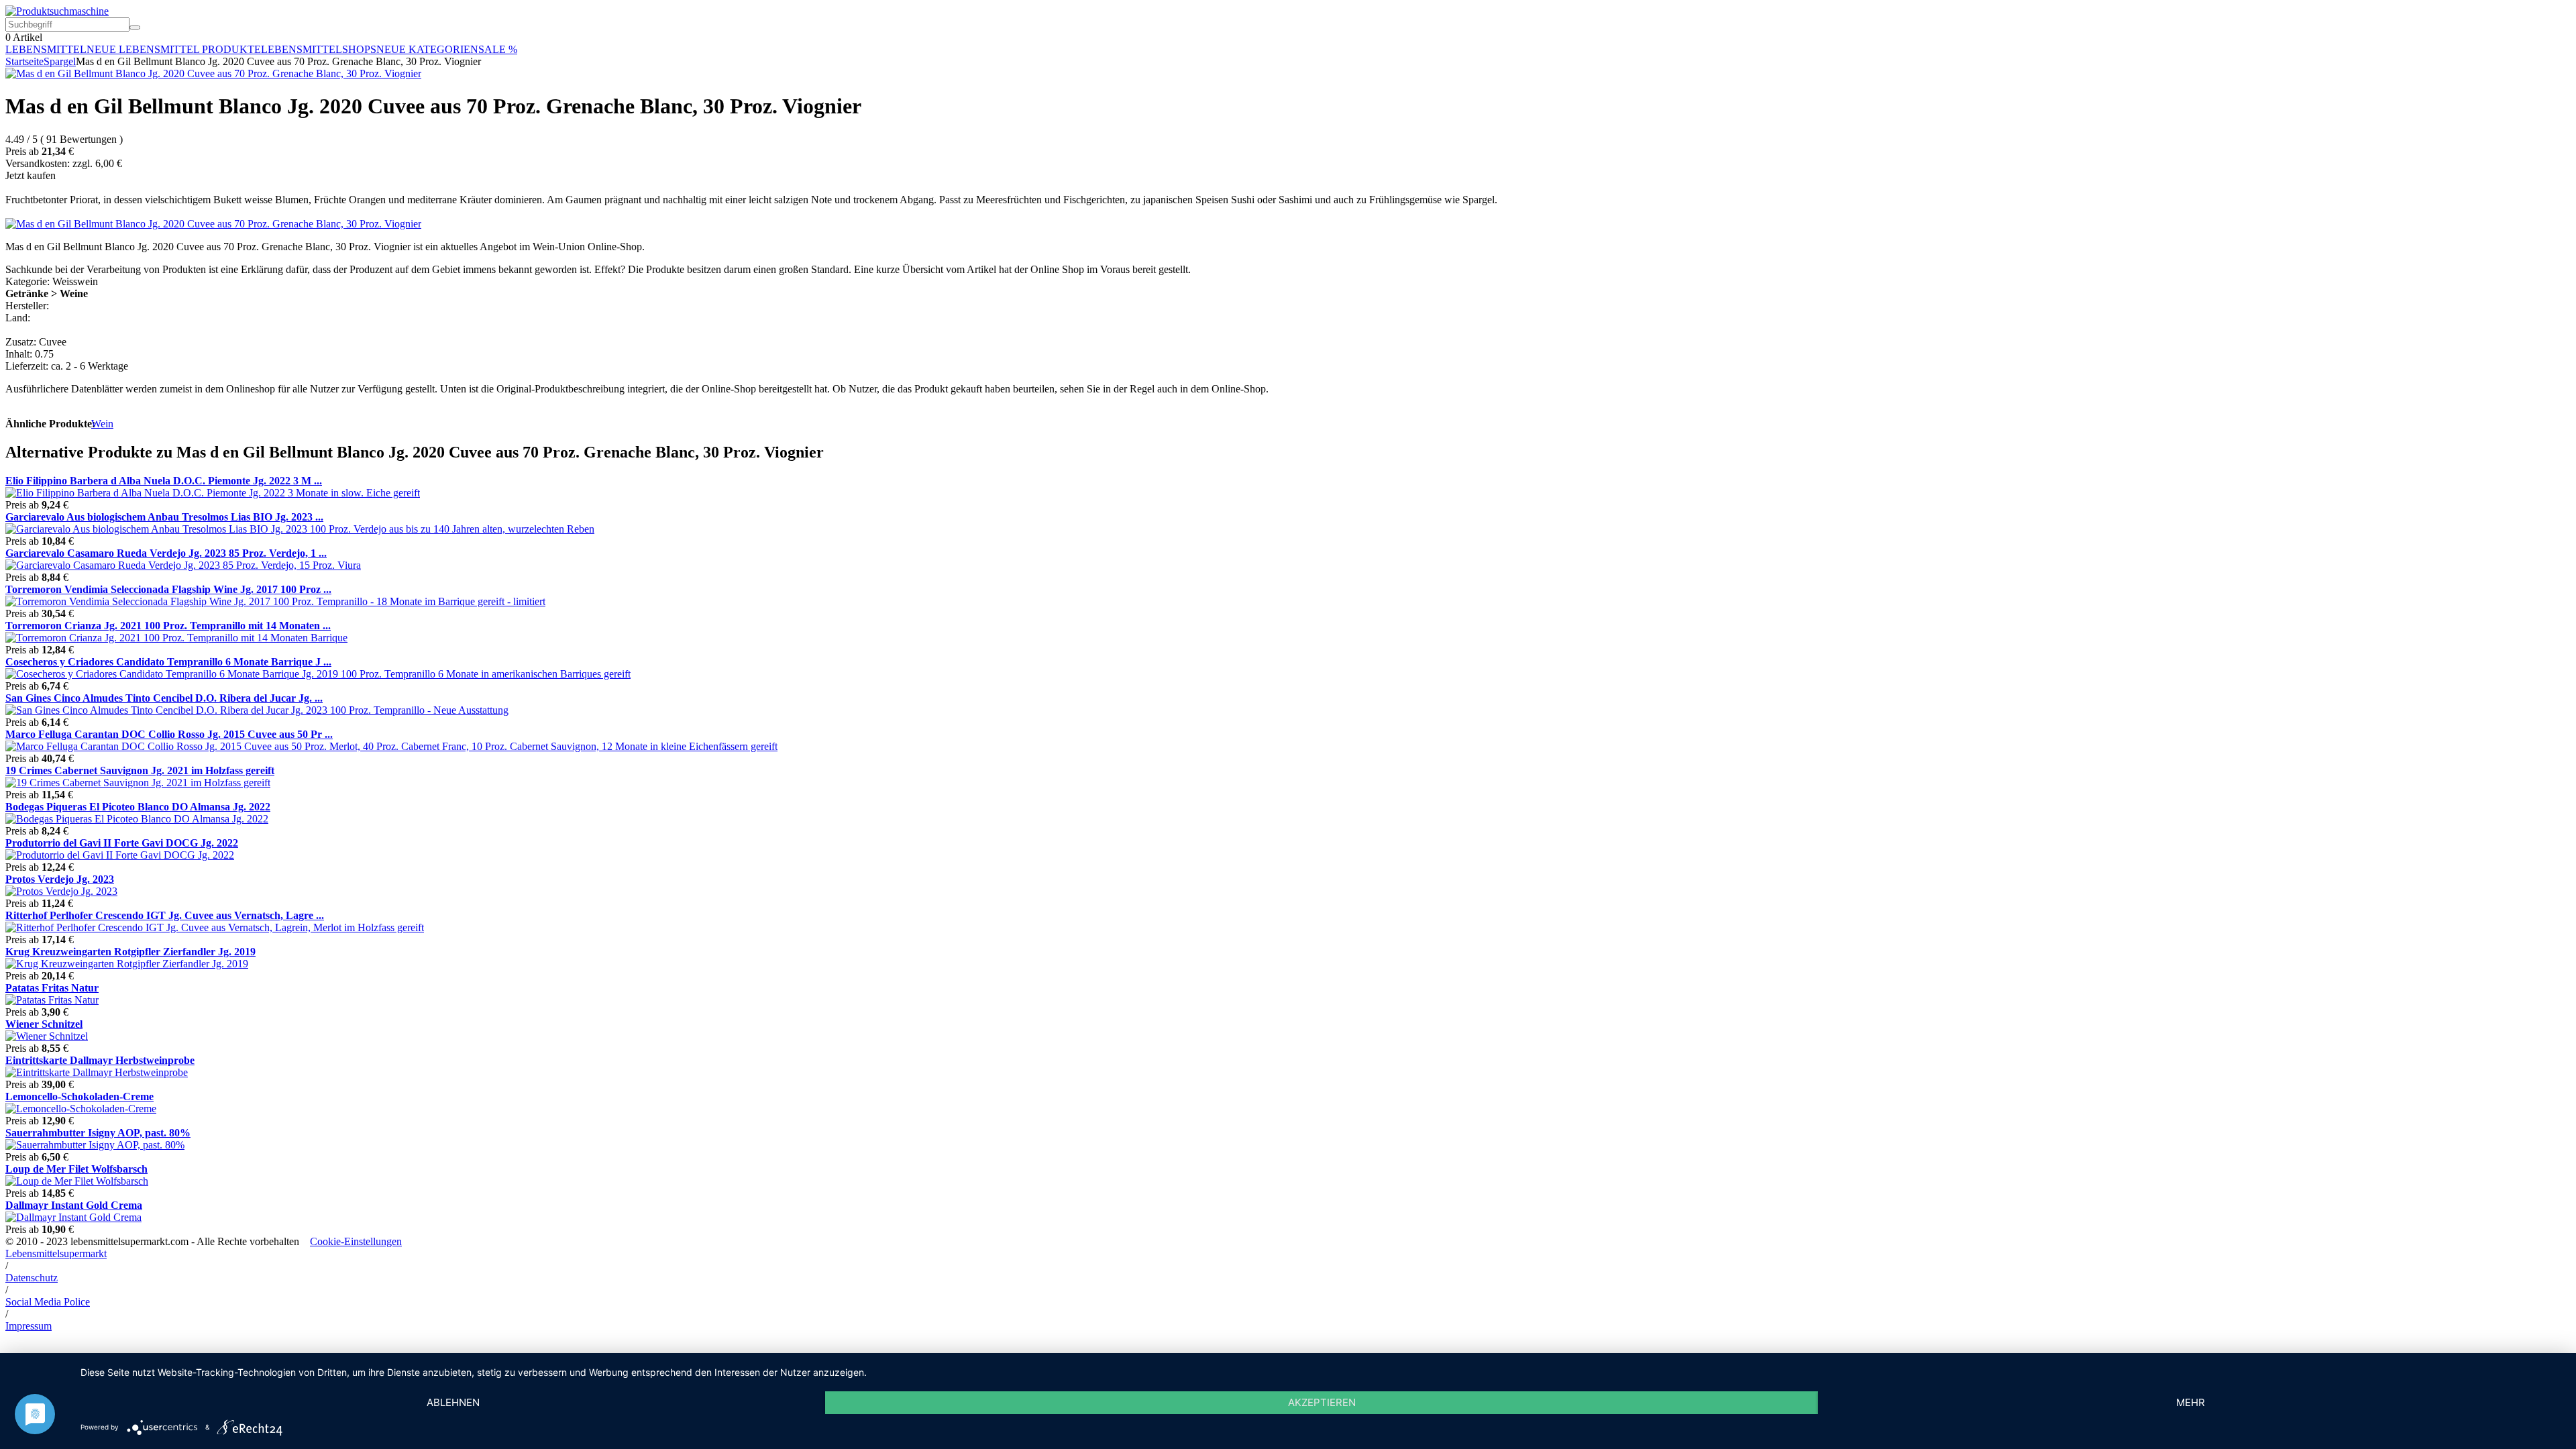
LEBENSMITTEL (46, 49)
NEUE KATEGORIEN (427, 49)
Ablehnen (453, 1402)
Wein (102, 424)
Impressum (29, 1326)
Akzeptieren (1322, 1402)
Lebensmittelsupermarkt (56, 1253)
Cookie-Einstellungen (356, 1241)
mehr (2191, 1402)
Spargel (60, 61)
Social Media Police (48, 1302)
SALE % (498, 49)
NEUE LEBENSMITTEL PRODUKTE (174, 49)
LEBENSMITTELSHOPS (319, 49)
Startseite (24, 61)
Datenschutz (32, 1278)
